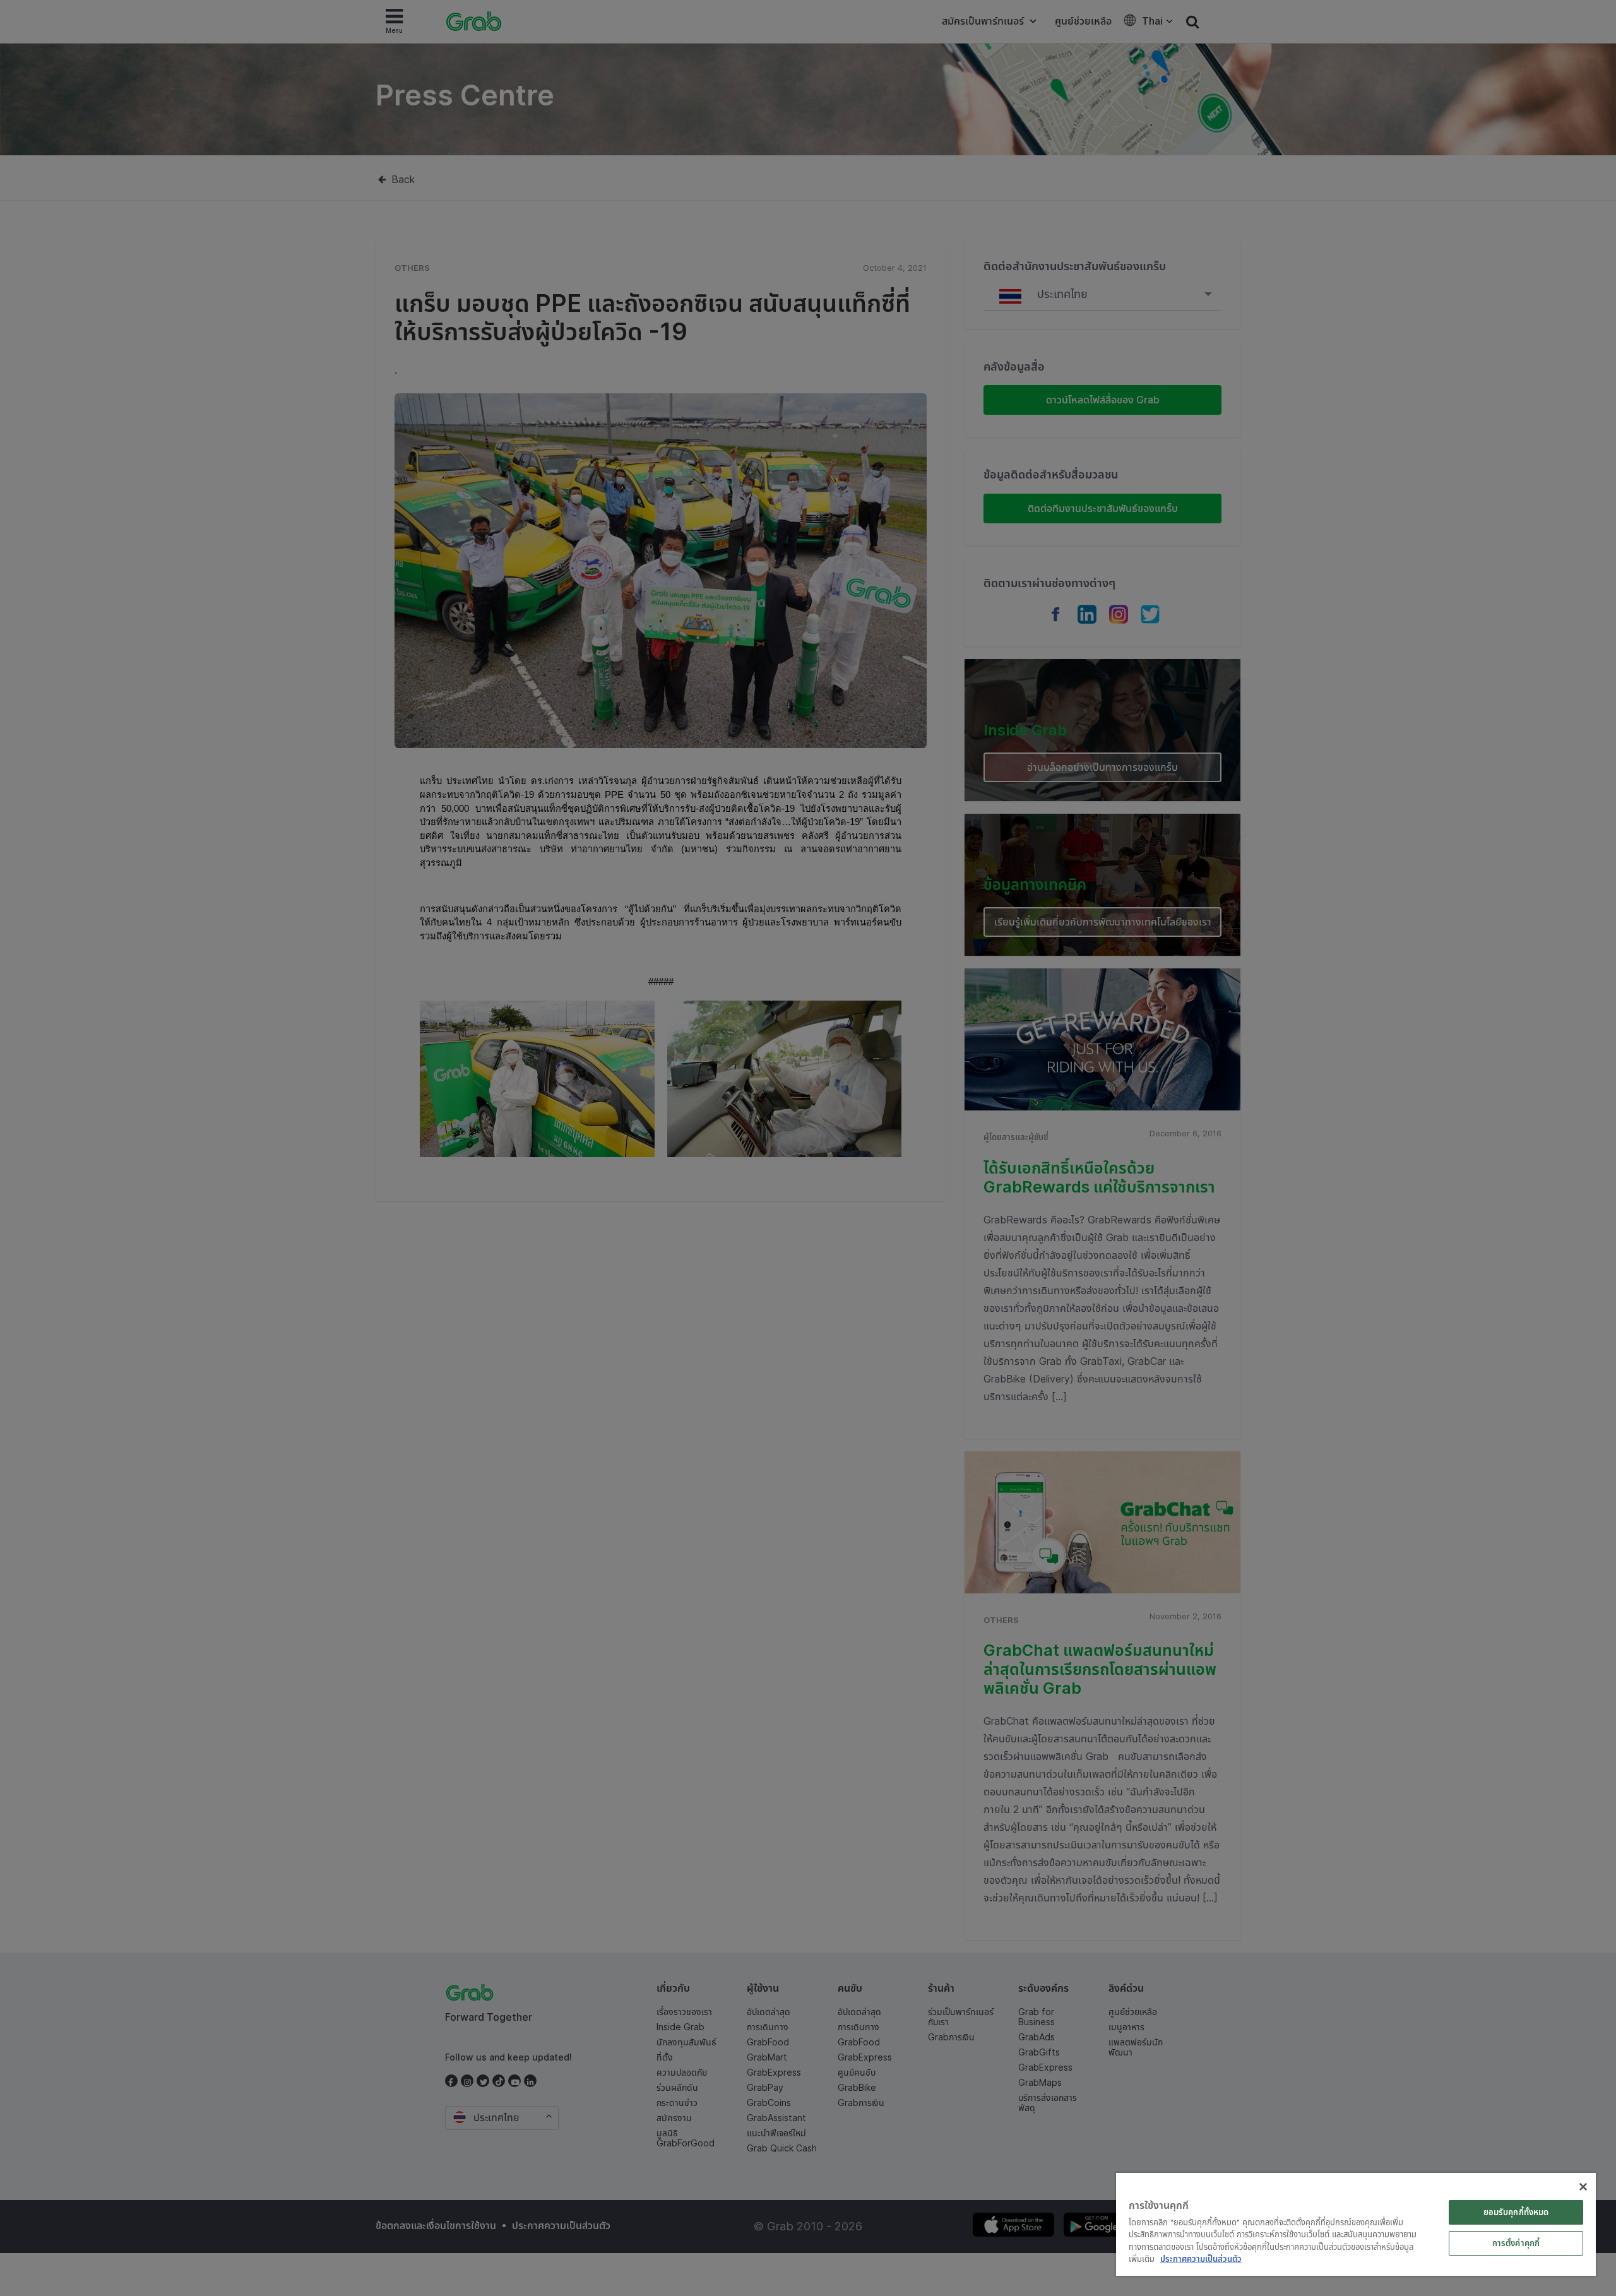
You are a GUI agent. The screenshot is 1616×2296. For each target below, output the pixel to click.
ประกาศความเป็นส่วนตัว (1201, 2259)
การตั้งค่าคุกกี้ (1516, 2243)
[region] (1356, 2224)
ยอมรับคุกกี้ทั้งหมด (1516, 2212)
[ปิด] (1583, 2187)
